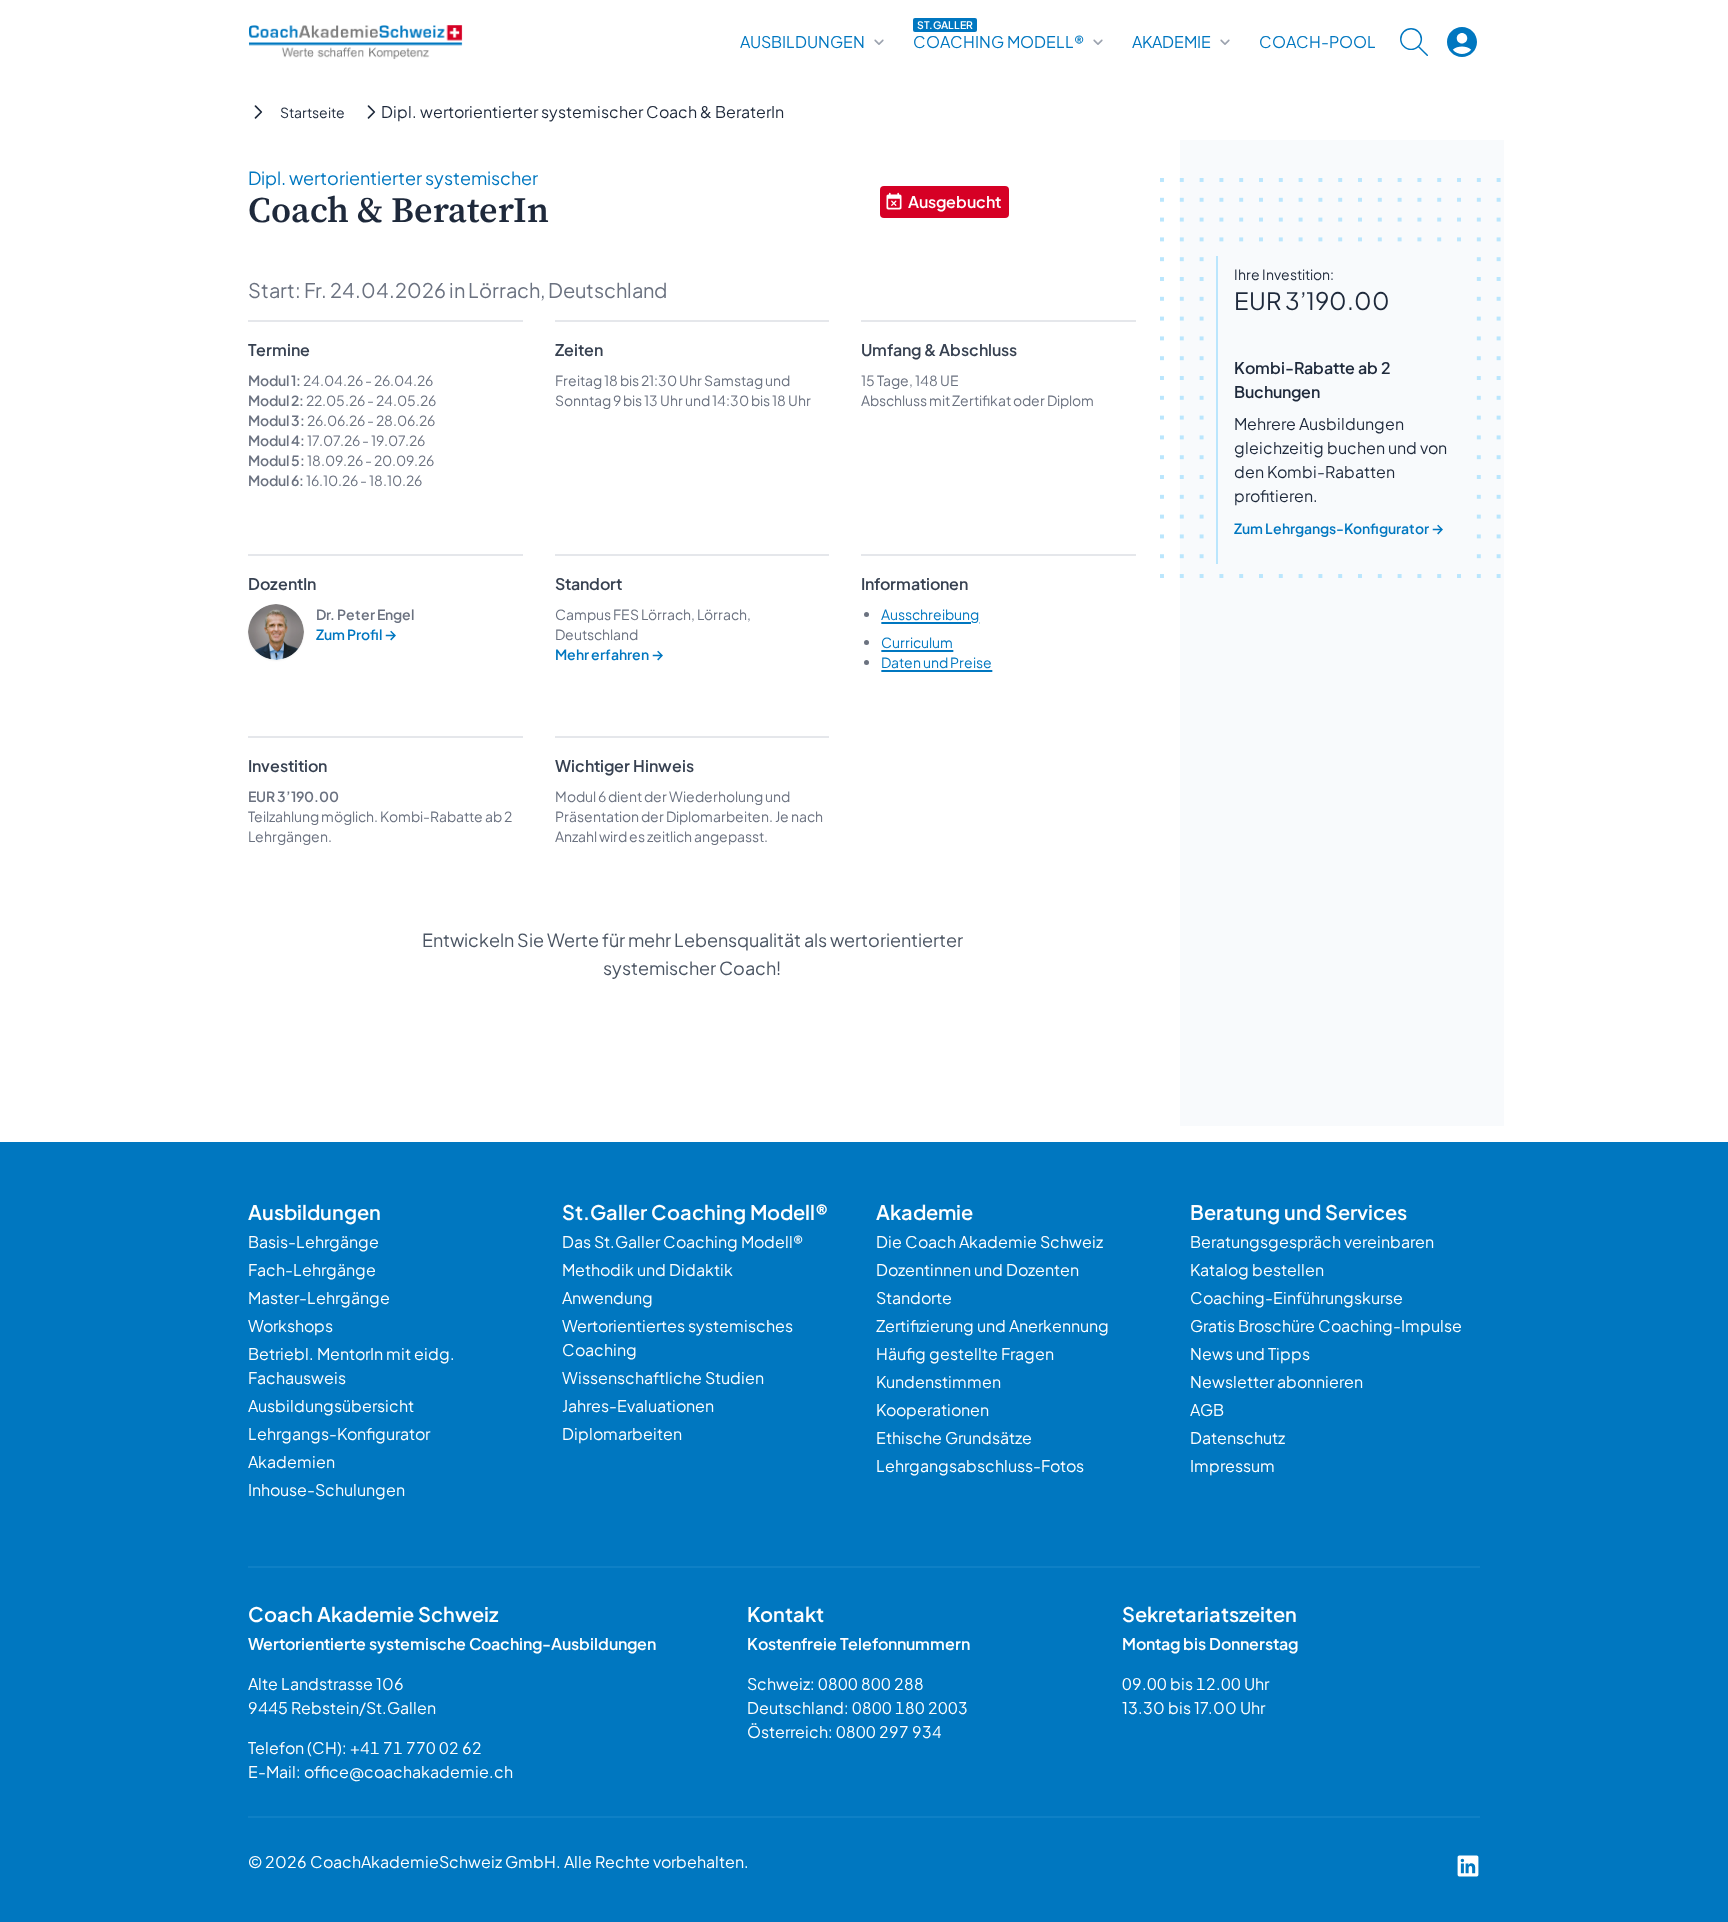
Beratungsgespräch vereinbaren (1312, 1241)
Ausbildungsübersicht (331, 1405)
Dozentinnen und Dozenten (977, 1269)
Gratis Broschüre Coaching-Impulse (1326, 1325)
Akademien (291, 1461)
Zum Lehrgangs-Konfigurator (1339, 528)
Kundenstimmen (938, 1381)
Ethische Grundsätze (954, 1437)
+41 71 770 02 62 (416, 1747)
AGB (1207, 1409)
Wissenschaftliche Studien (663, 1377)
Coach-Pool (1317, 42)
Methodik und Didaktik (647, 1269)
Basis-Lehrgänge (313, 1241)
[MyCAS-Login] (1462, 42)
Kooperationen (932, 1409)
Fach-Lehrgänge (312, 1269)
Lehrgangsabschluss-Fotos (980, 1465)
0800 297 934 (889, 1731)
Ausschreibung (930, 614)
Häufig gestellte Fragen (965, 1353)
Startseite (312, 112)
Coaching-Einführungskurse (1296, 1297)
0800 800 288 (871, 1683)
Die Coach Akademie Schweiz (989, 1241)
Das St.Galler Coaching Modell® (682, 1241)
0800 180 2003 (910, 1707)
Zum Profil (356, 634)
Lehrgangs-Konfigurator (339, 1433)
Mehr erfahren (609, 654)
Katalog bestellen (1257, 1269)
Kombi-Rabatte (431, 816)
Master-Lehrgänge (319, 1297)
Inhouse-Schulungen (326, 1489)
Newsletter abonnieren (1276, 1381)
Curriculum (917, 642)
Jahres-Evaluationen (638, 1405)
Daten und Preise (936, 662)
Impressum (1232, 1465)
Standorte (914, 1297)
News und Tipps (1250, 1353)
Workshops (290, 1325)
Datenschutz (1237, 1437)
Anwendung (607, 1297)
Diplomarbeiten (622, 1433)
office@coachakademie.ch (408, 1771)
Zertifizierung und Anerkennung (992, 1325)
